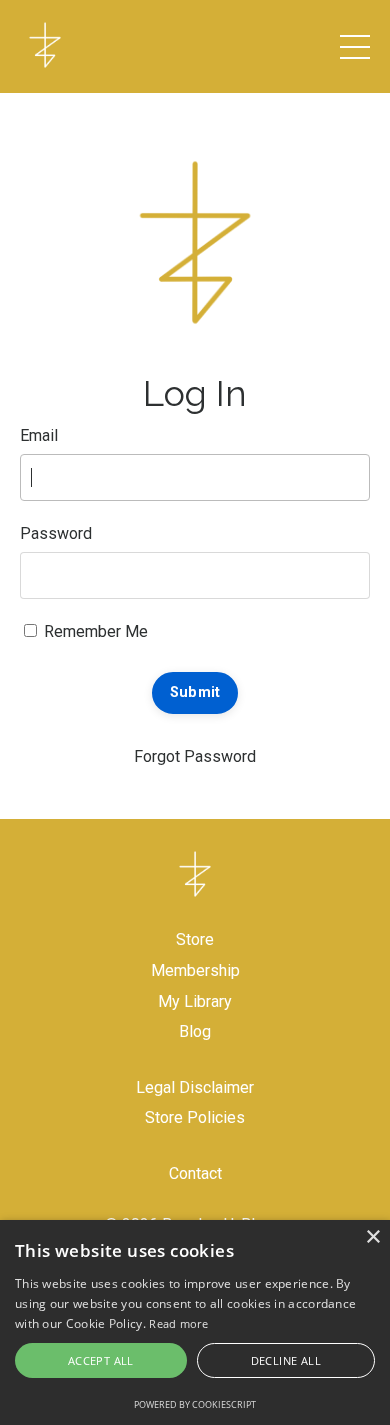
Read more (178, 1323)
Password (56, 533)
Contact (195, 1173)
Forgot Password (195, 756)
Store (195, 939)
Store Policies (195, 1117)
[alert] (195, 1322)
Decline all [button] (286, 1360)
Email (39, 435)
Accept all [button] (101, 1360)
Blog (195, 1031)
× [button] (372, 1237)
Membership (195, 970)
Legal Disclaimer (195, 1087)
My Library (195, 1001)
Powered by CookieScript (195, 1404)
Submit (195, 692)
